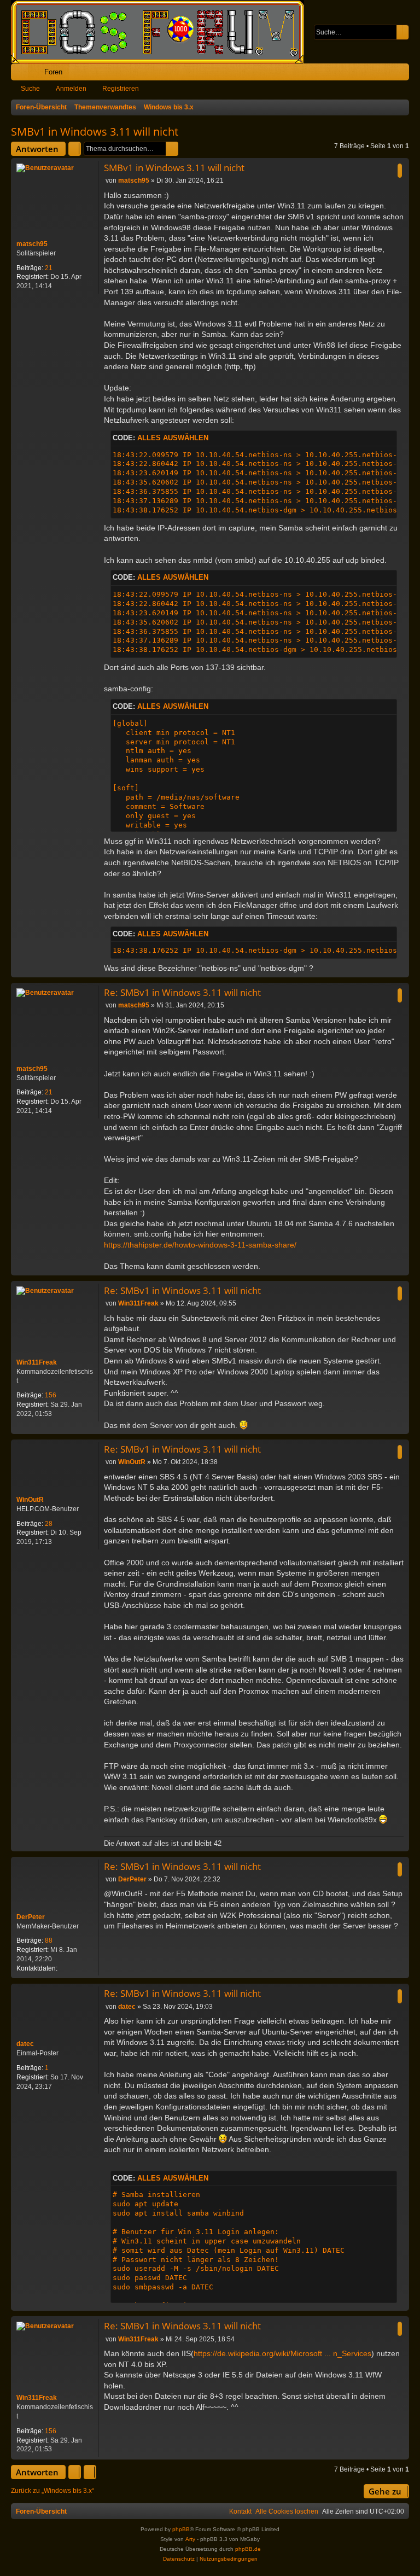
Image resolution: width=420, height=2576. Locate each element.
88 (49, 1940)
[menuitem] (367, 72)
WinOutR (30, 1500)
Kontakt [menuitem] (240, 2511)
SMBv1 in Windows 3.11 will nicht (95, 132)
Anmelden (71, 89)
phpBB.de (248, 2549)
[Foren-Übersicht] (163, 32)
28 (49, 1524)
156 (51, 1395)
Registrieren (121, 89)
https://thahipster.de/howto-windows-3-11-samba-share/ (200, 1245)
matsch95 (32, 244)
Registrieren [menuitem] (403, 74)
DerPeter (31, 1917)
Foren (53, 72)
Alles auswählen (173, 438)
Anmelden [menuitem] (386, 74)
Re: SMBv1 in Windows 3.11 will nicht (182, 992)
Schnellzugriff (22, 74)
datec (25, 2044)
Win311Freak (37, 1362)
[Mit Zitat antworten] (400, 171)
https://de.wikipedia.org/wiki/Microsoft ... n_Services (282, 2353)
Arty (190, 2539)
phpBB (181, 2529)
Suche (30, 89)
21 (49, 268)
